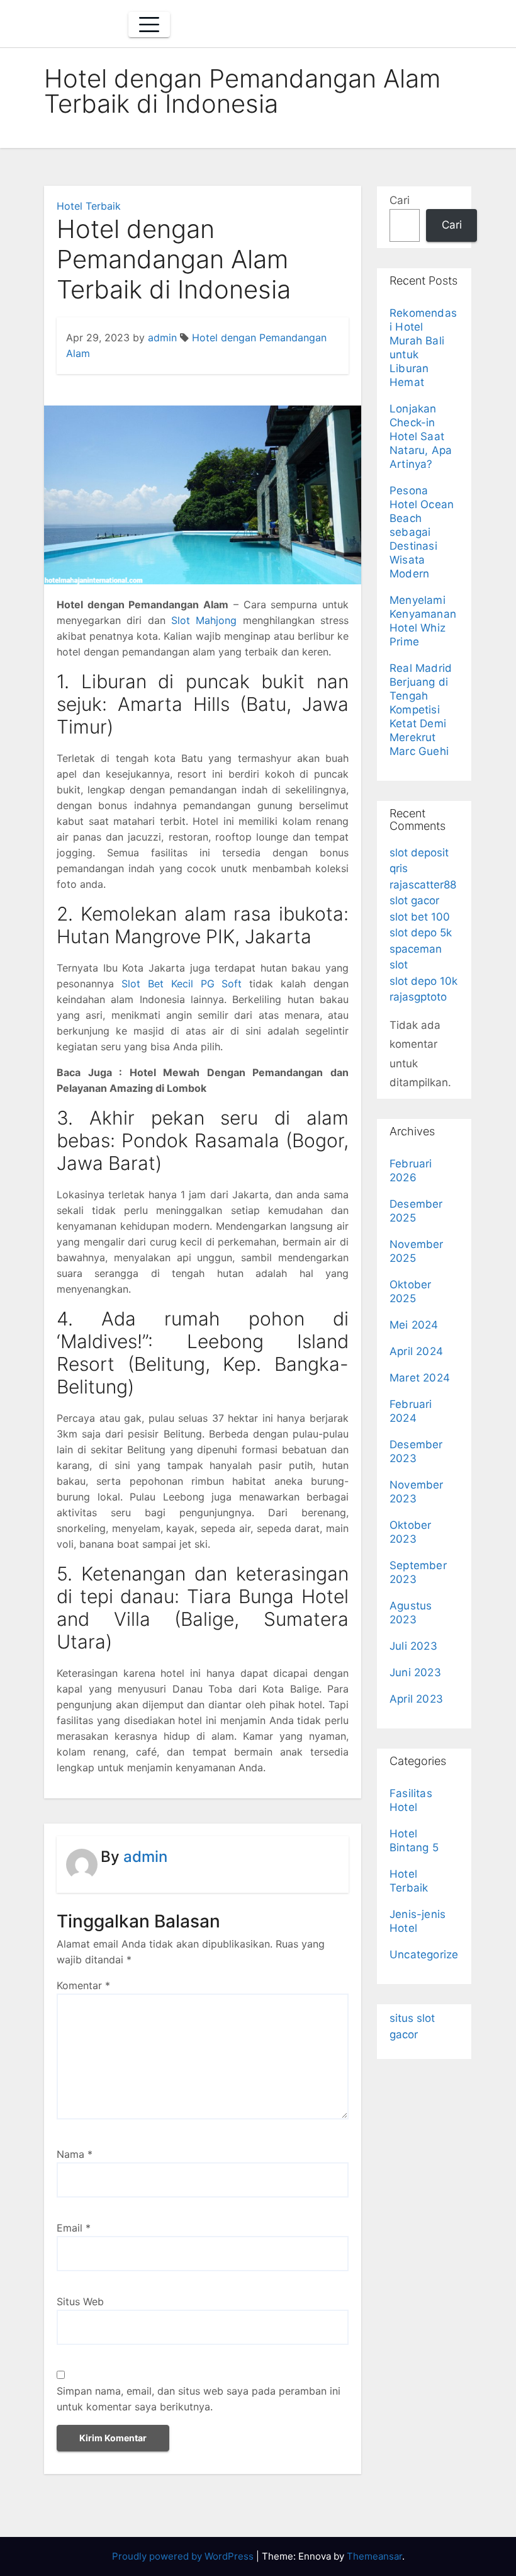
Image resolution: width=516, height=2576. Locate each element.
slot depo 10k (423, 981)
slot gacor (414, 900)
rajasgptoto (418, 997)
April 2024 (416, 1351)
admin (162, 338)
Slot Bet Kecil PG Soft (182, 984)
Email (74, 2228)
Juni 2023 (415, 1672)
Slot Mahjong (204, 620)
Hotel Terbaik (89, 206)
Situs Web (80, 2301)
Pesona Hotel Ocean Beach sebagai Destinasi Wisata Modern (422, 532)
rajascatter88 (423, 885)
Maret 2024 (420, 1378)
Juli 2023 (413, 1646)
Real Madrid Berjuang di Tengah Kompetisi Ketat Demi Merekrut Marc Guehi (421, 710)
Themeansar (374, 2556)
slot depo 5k (421, 933)
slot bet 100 (420, 917)
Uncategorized (428, 1955)
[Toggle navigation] (149, 25)
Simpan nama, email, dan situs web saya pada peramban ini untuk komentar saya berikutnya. (199, 2399)
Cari (400, 200)
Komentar (83, 1985)
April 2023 (416, 1699)
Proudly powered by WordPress (184, 2556)
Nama (75, 2154)
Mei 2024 (414, 1325)
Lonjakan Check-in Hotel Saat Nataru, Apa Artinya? (421, 436)
